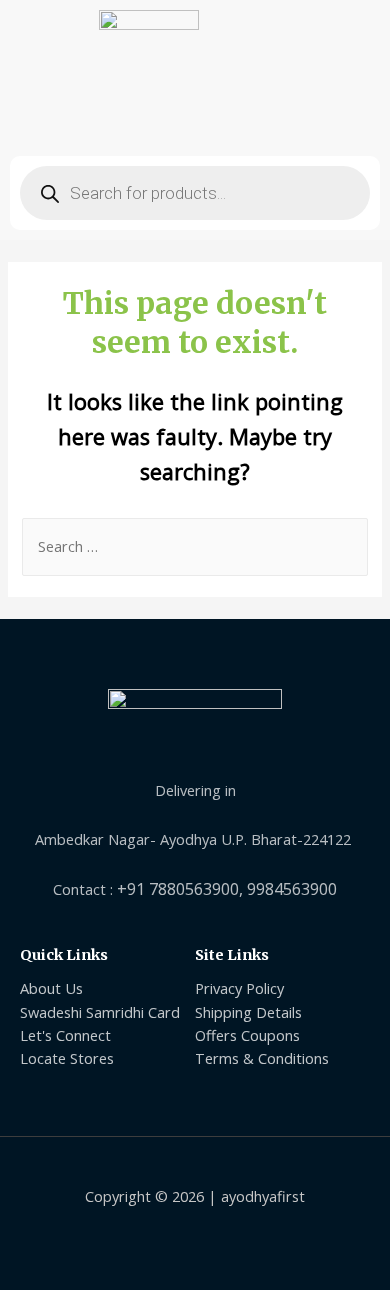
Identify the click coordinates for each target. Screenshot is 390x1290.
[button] (195, 121)
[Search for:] (194, 546)
